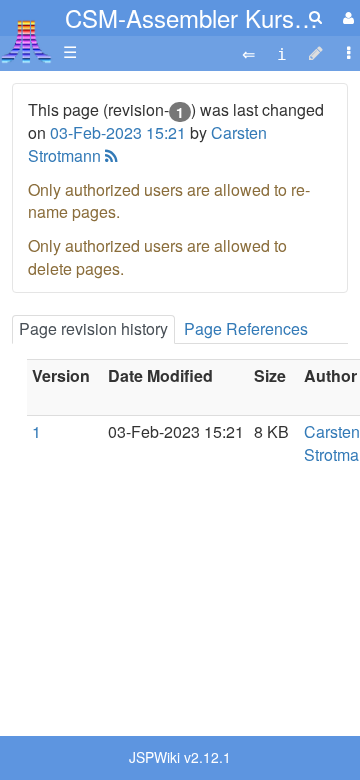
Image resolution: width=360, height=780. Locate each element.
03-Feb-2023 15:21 (118, 132)
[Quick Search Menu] (315, 16)
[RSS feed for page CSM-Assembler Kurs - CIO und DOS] (109, 155)
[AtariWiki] (26, 35)
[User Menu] (346, 17)
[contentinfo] (282, 52)
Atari (26, 41)
